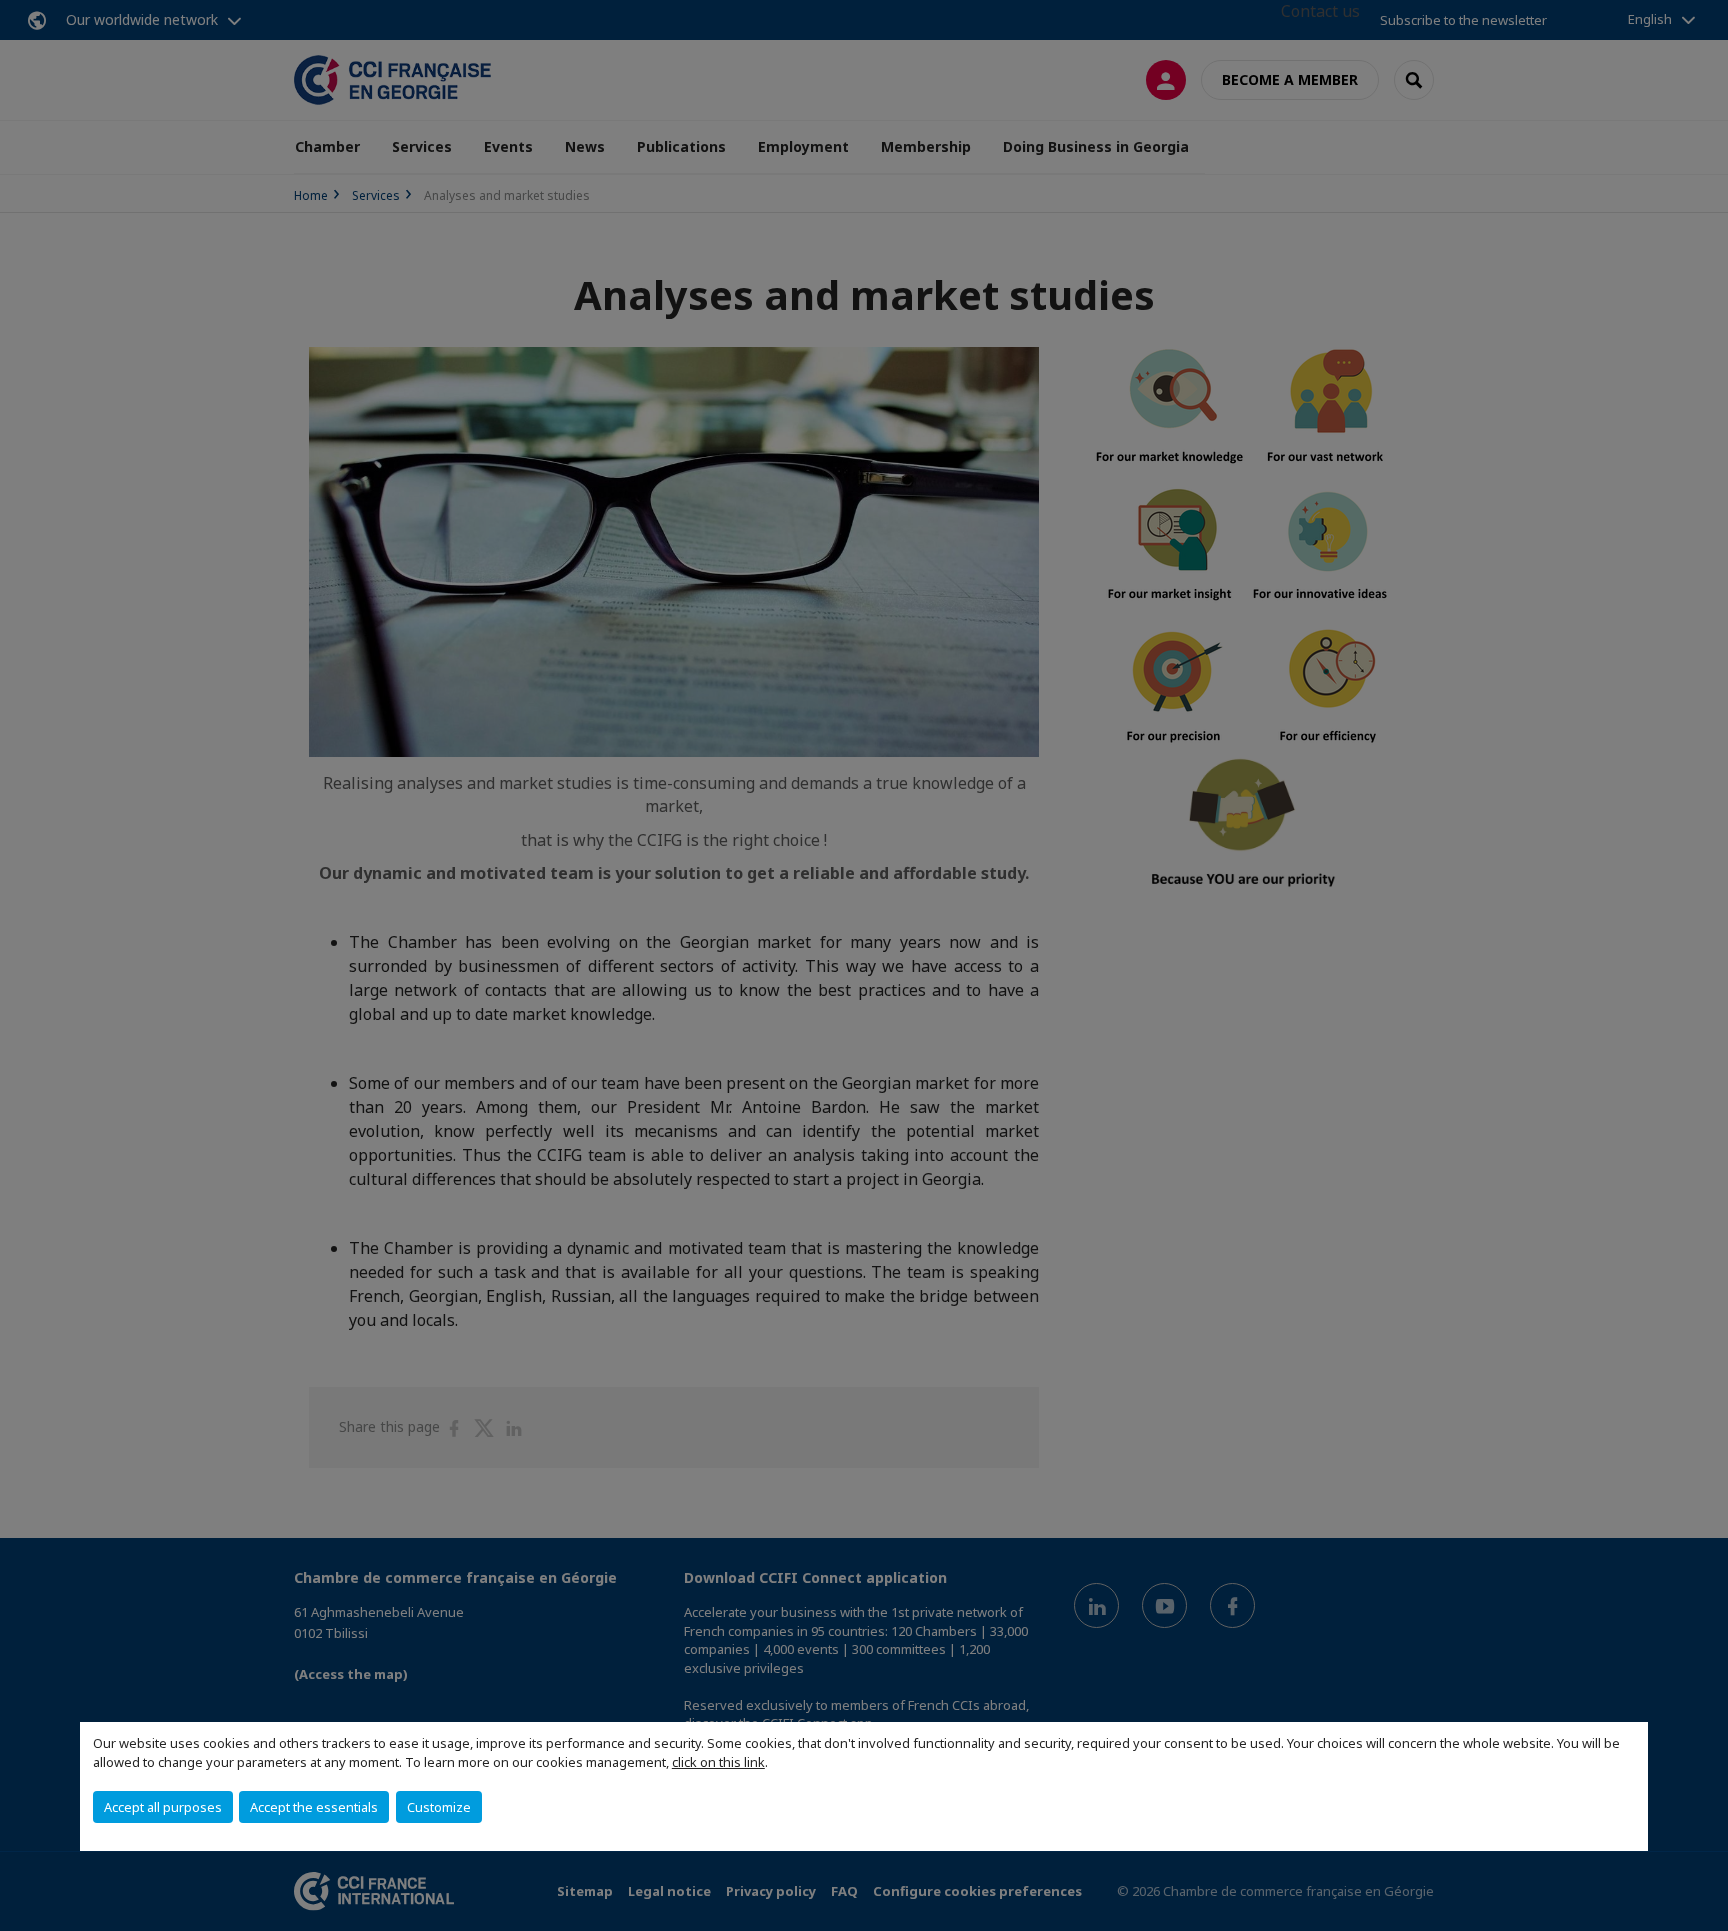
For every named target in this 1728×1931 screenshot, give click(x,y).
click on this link (718, 1762)
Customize (439, 1807)
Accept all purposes (163, 1807)
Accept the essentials (314, 1807)
